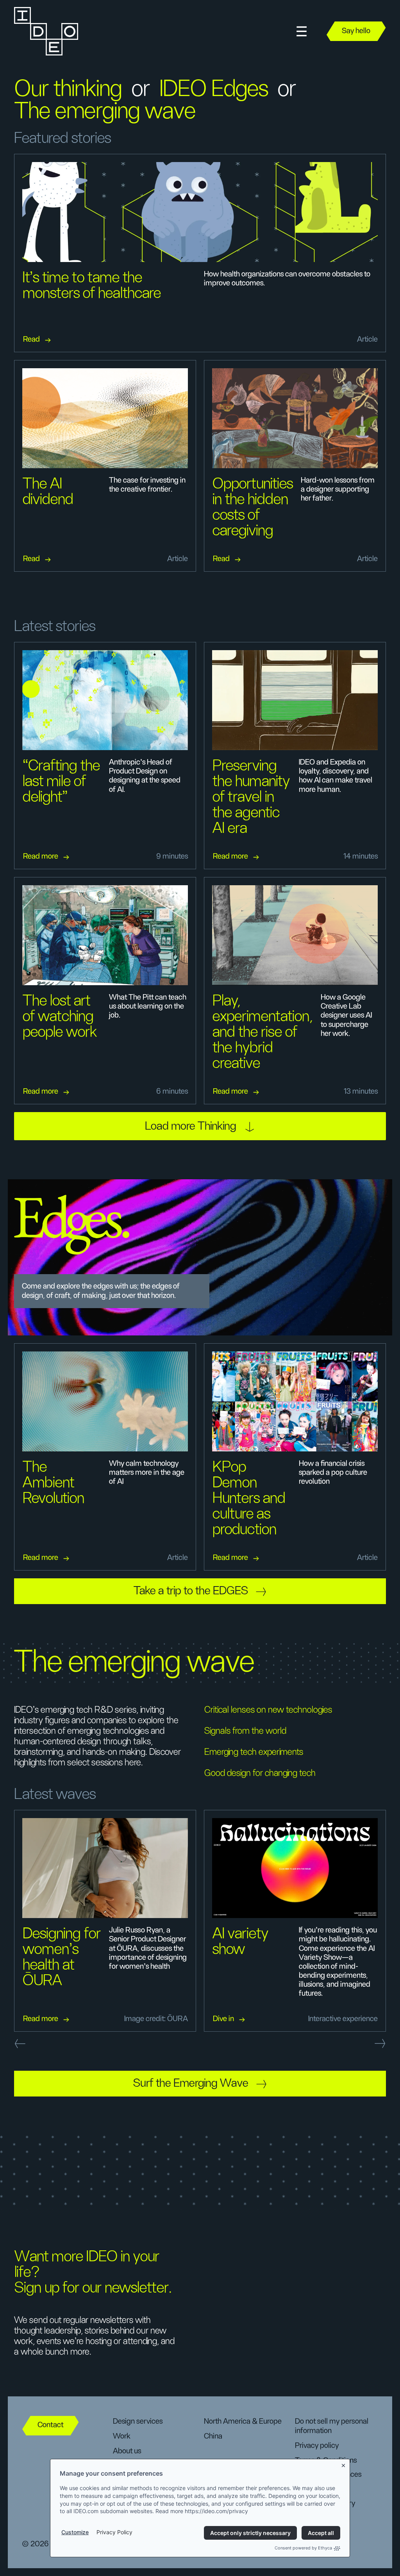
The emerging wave (105, 111)
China (213, 2436)
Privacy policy (317, 2446)
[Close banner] (344, 2464)
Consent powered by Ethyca (303, 2548)
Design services (138, 2421)
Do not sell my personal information (332, 2426)
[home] (45, 31)
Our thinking (68, 89)
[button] (302, 31)
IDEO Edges (214, 89)
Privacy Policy (114, 2532)
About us (127, 2451)
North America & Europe (243, 2421)
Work (122, 2436)
